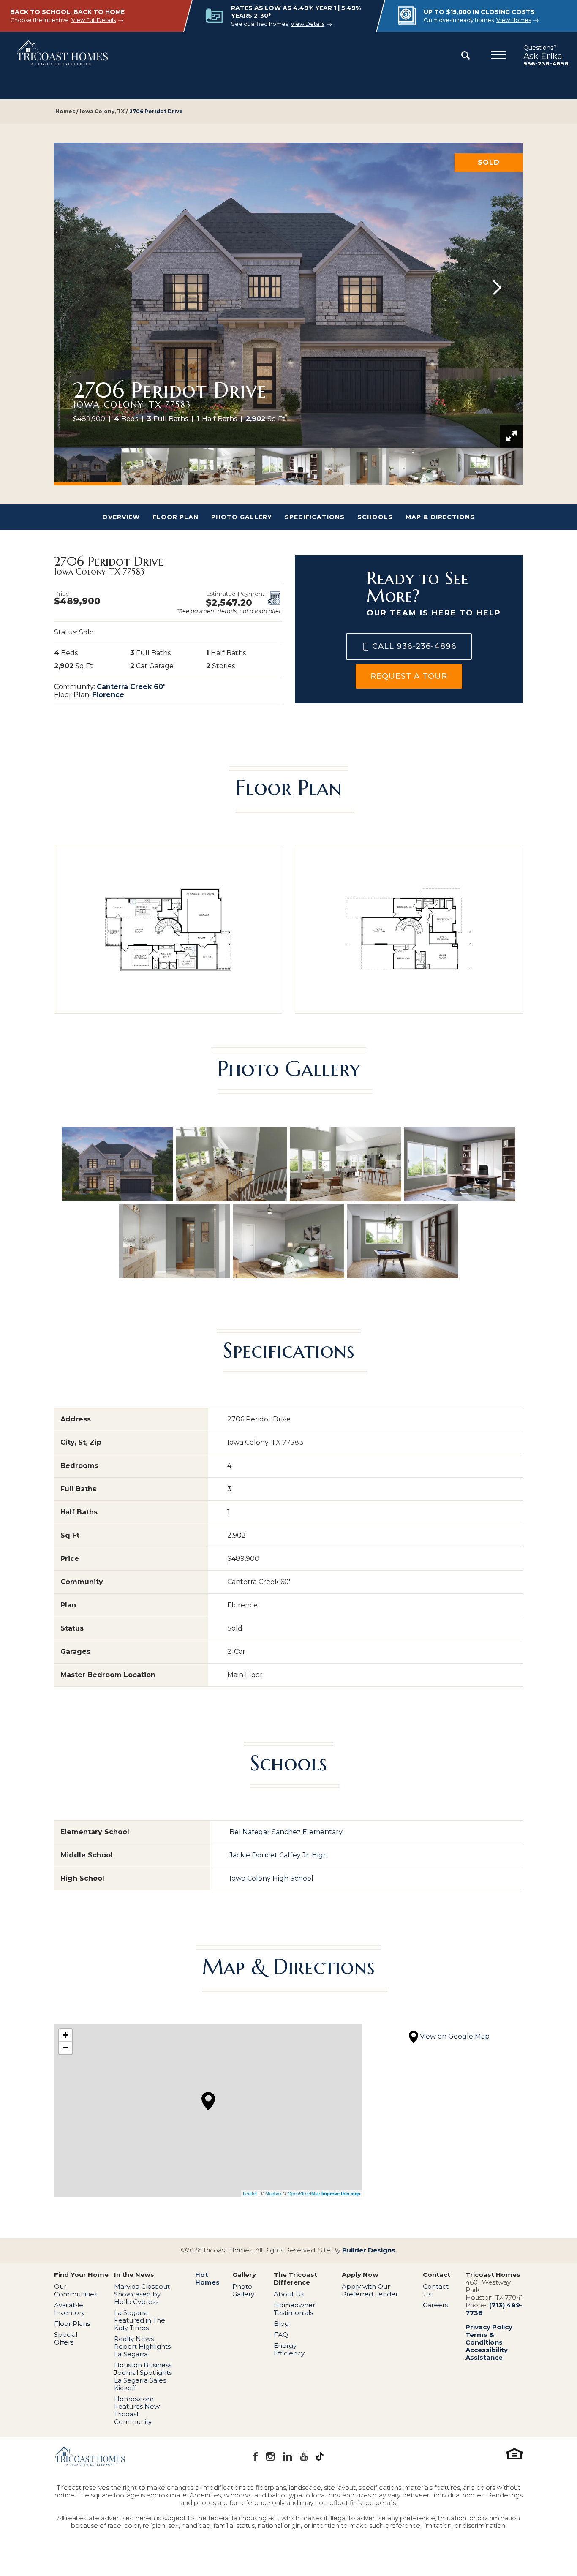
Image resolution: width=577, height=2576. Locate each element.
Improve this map (341, 2193)
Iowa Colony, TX (102, 111)
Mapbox (274, 2193)
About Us (289, 2294)
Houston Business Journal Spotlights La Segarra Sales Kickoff (143, 2376)
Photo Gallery (242, 517)
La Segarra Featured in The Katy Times (140, 2320)
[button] (465, 56)
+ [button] (66, 2035)
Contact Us (436, 2290)
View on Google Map (454, 2036)
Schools (375, 517)
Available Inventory (69, 2309)
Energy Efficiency (289, 2349)
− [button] (66, 2048)
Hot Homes (207, 2279)
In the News (134, 2275)
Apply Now (360, 2275)
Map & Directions (440, 517)
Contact (437, 2275)
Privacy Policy (489, 2327)
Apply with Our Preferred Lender (370, 2290)
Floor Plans (72, 2324)
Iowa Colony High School (271, 1878)
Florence (108, 695)
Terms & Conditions (484, 2338)
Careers (435, 2305)
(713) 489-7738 (494, 2309)
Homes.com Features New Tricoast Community (137, 2410)
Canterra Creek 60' (131, 687)
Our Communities (76, 2290)
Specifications (315, 517)
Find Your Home (81, 2275)
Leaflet (250, 2193)
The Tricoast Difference (295, 2279)
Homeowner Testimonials (294, 2309)
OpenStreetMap (304, 2193)
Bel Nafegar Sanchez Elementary (286, 1832)
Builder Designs (369, 2250)
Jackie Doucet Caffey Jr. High (279, 1855)
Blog (281, 2324)
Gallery (244, 2275)
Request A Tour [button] (409, 676)
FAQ (281, 2335)
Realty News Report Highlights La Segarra (142, 2346)
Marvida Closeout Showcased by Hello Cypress (142, 2294)
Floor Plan (176, 517)
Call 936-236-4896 (414, 646)
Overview (121, 517)
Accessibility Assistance (487, 2354)
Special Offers (66, 2338)
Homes (65, 111)
